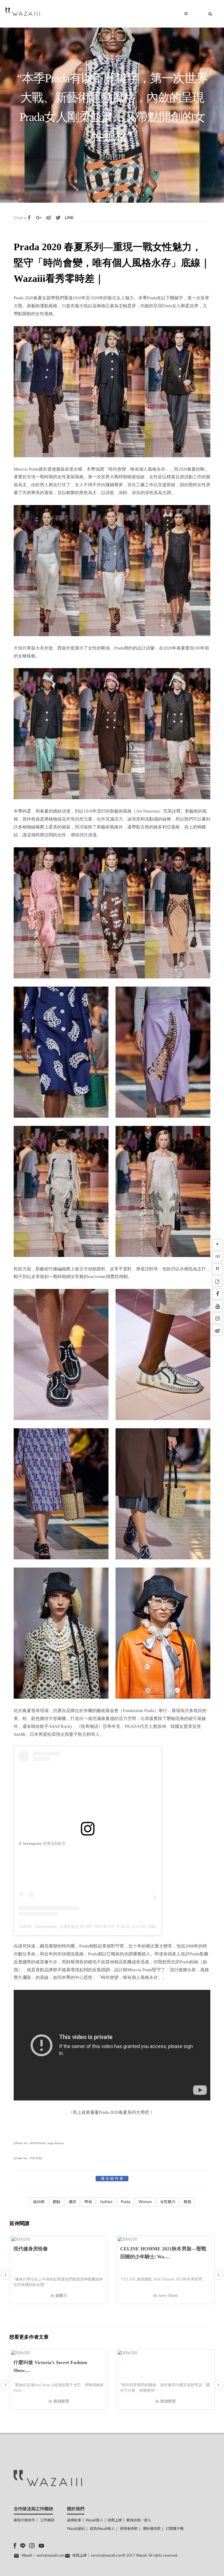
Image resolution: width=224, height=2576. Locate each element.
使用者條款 (129, 2529)
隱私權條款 (152, 2529)
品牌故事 (74, 2520)
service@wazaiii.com (107, 2556)
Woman (145, 2202)
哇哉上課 (115, 2520)
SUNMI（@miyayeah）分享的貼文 (49, 1926)
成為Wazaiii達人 (102, 2529)
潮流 (72, 2202)
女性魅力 (168, 2202)
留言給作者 (113, 2179)
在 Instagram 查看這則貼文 (42, 1843)
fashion (106, 2202)
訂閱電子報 (175, 2529)
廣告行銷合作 (24, 2520)
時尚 (88, 2202)
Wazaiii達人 (94, 2520)
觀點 (57, 2202)
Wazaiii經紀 (76, 2529)
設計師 (39, 2202)
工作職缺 (47, 2520)
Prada (126, 2202)
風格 (187, 2202)
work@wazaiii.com (51, 2556)
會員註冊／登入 (139, 2520)
